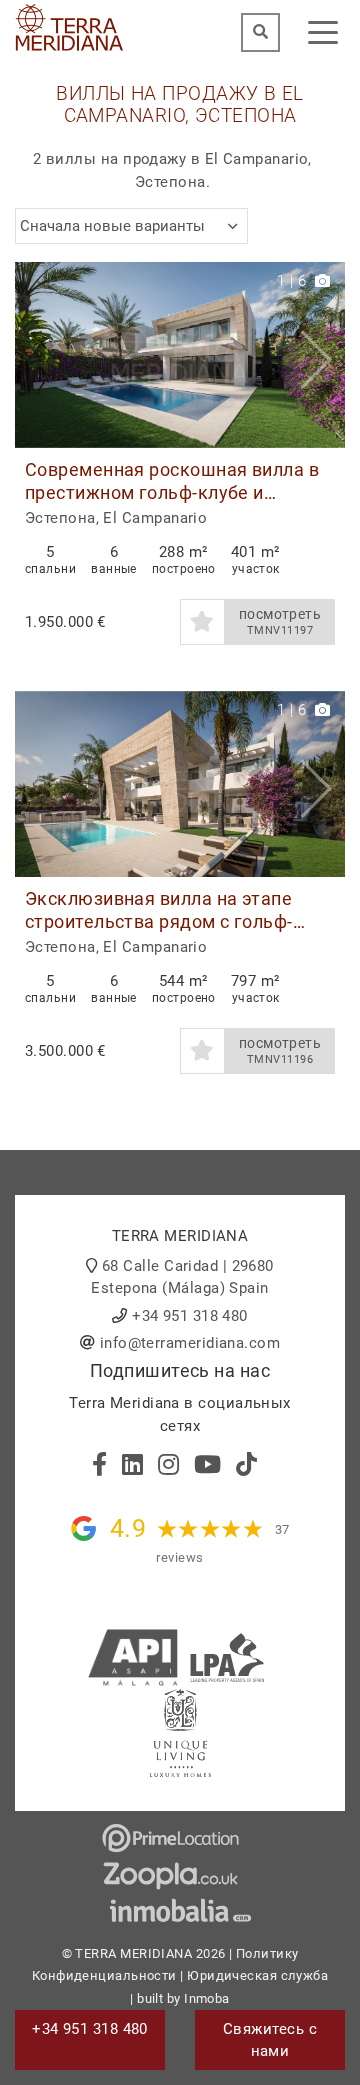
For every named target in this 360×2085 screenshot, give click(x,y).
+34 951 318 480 (190, 1316)
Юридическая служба (257, 1975)
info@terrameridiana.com (190, 1343)
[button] (322, 355)
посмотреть (280, 621)
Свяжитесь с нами (270, 2040)
